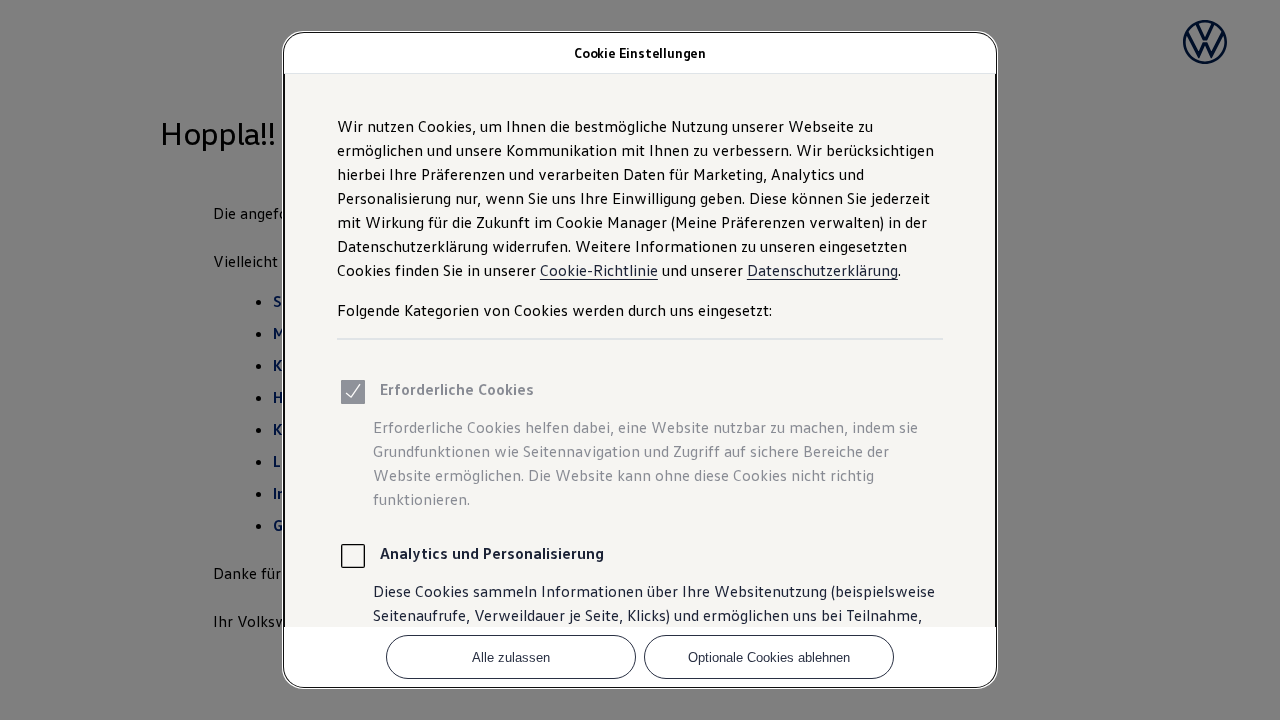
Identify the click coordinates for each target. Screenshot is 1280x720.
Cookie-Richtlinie (599, 270)
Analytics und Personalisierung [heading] (492, 553)
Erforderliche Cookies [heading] (457, 389)
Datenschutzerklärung (822, 270)
